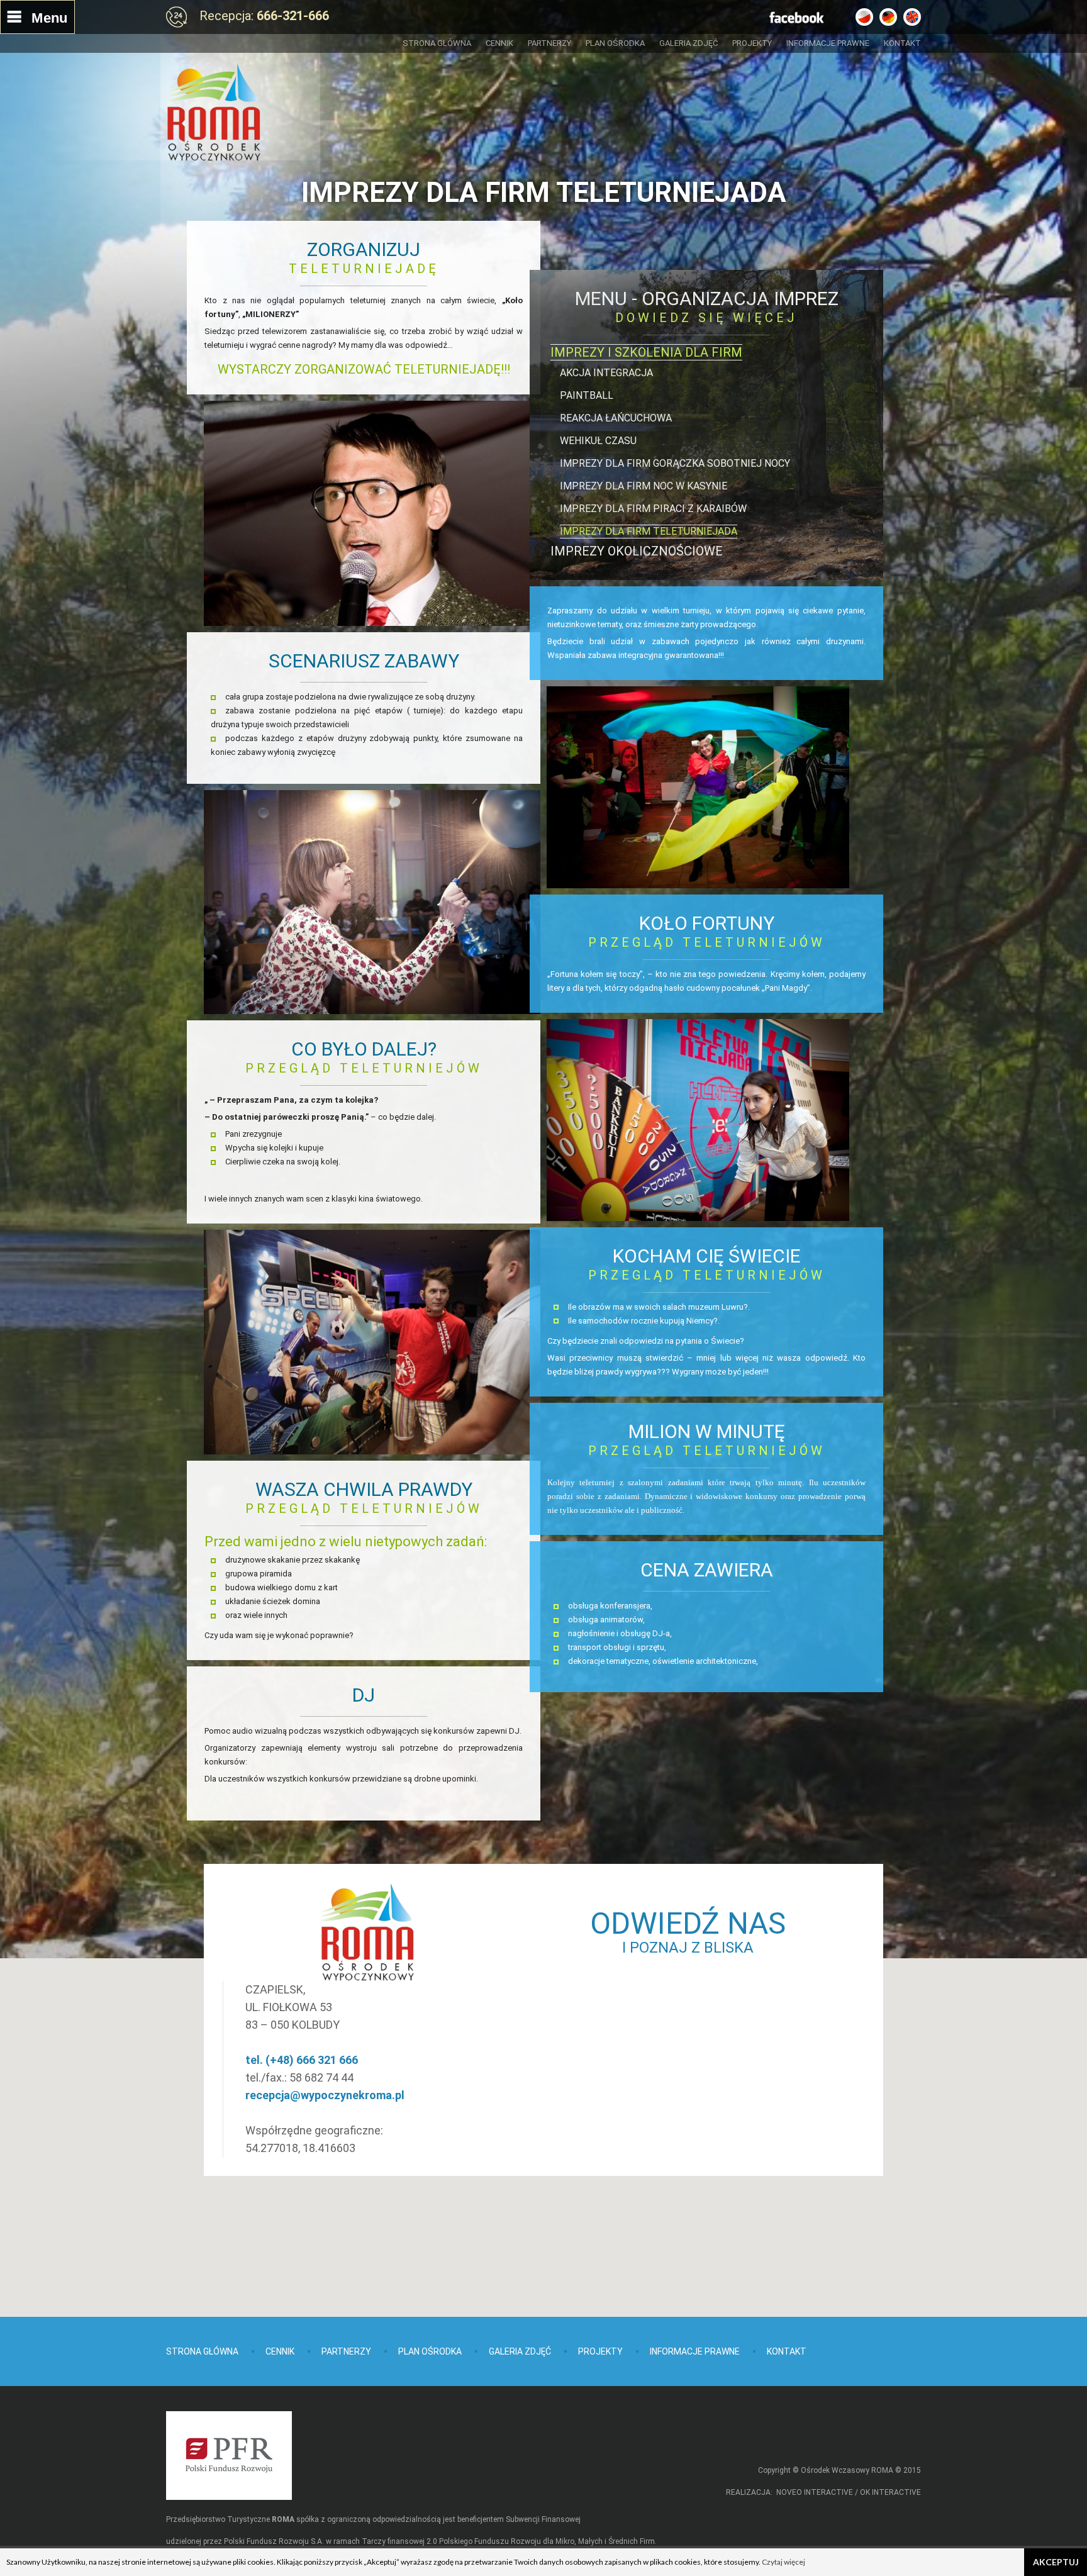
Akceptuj (1056, 2562)
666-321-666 (293, 16)
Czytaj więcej (783, 2562)
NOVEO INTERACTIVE (815, 2492)
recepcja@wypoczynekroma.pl (325, 2095)
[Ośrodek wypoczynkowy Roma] (213, 112)
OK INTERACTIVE (890, 2492)
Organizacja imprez (740, 298)
